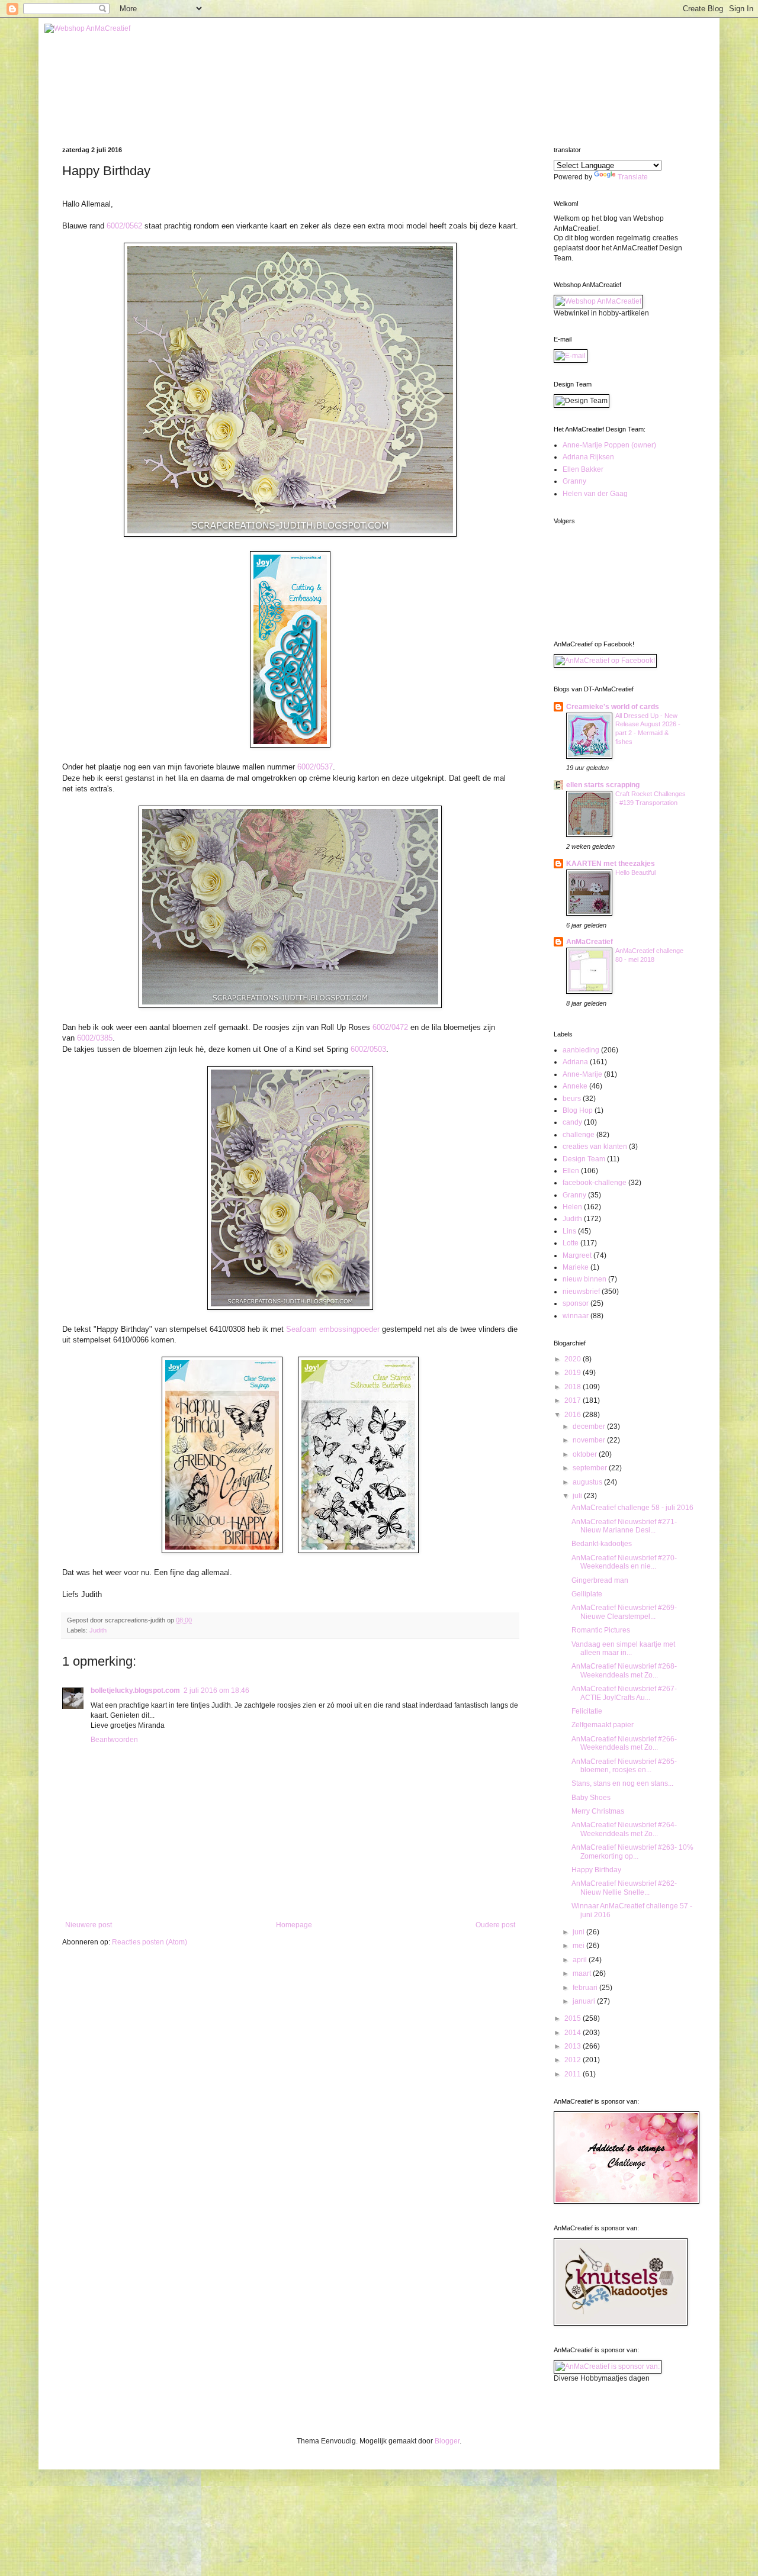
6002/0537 (315, 767)
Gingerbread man (600, 1580)
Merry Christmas (598, 1811)
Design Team (584, 1159)
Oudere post (495, 1925)
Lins (569, 1231)
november (590, 1440)
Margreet (577, 1255)
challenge (579, 1135)
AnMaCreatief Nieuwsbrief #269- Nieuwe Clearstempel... (624, 1612)
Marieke (576, 1267)
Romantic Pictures (601, 1630)
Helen (572, 1207)
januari (585, 2001)
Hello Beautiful (635, 872)
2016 (574, 1415)
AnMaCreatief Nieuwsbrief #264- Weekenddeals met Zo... (624, 1829)
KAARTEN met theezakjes (611, 864)
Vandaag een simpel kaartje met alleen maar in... (623, 1648)
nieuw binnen (584, 1279)
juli (578, 1496)
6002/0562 (124, 226)
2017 (574, 1400)
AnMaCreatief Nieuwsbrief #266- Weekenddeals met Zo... (624, 1743)
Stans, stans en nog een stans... (622, 1783)
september (591, 1468)
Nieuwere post (89, 1925)
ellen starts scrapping (603, 785)
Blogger (447, 2441)
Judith (98, 1630)
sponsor (576, 1303)
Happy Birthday (596, 1870)
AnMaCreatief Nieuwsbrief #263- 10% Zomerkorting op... (632, 1851)
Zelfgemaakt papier (603, 1725)
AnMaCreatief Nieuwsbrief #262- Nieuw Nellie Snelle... (624, 1888)
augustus (588, 1482)
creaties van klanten (595, 1147)
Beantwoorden (114, 1740)
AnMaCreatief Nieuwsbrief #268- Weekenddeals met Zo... (624, 1670)
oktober (586, 1454)
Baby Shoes (591, 1798)
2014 (574, 2033)
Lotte (571, 1243)
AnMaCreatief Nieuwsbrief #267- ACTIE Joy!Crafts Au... (624, 1693)
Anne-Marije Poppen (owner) (609, 445)
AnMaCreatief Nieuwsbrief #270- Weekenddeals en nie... (624, 1562)
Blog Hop (578, 1110)
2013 (574, 2046)
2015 (574, 2018)
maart (583, 1973)
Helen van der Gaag (595, 494)
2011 (574, 2074)
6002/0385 (95, 1038)
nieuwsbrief (581, 1292)
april (581, 1960)
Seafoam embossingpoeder (333, 1329)
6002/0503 (368, 1049)
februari (586, 1988)
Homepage (294, 1925)
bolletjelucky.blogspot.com (135, 1690)
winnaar (576, 1316)
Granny (574, 481)
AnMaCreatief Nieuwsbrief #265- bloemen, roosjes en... (624, 1766)
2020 (574, 1359)
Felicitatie (587, 1711)
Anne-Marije (582, 1074)
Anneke (575, 1086)
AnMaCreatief (590, 942)
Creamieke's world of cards (613, 707)
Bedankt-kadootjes (602, 1544)
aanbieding (581, 1050)
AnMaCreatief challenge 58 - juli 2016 (632, 1508)
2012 (574, 2060)
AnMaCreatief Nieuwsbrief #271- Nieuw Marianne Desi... (624, 1526)
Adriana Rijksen (588, 457)
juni (579, 1932)
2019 (574, 1373)
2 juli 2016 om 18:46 (216, 1690)
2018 (574, 1387)
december (590, 1427)
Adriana (575, 1062)
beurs (572, 1099)
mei (579, 1946)
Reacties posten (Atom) (150, 1942)
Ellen (571, 1171)
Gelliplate (587, 1594)
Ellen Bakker (583, 469)
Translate (633, 177)
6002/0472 (390, 1027)
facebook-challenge (595, 1183)
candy (572, 1122)
